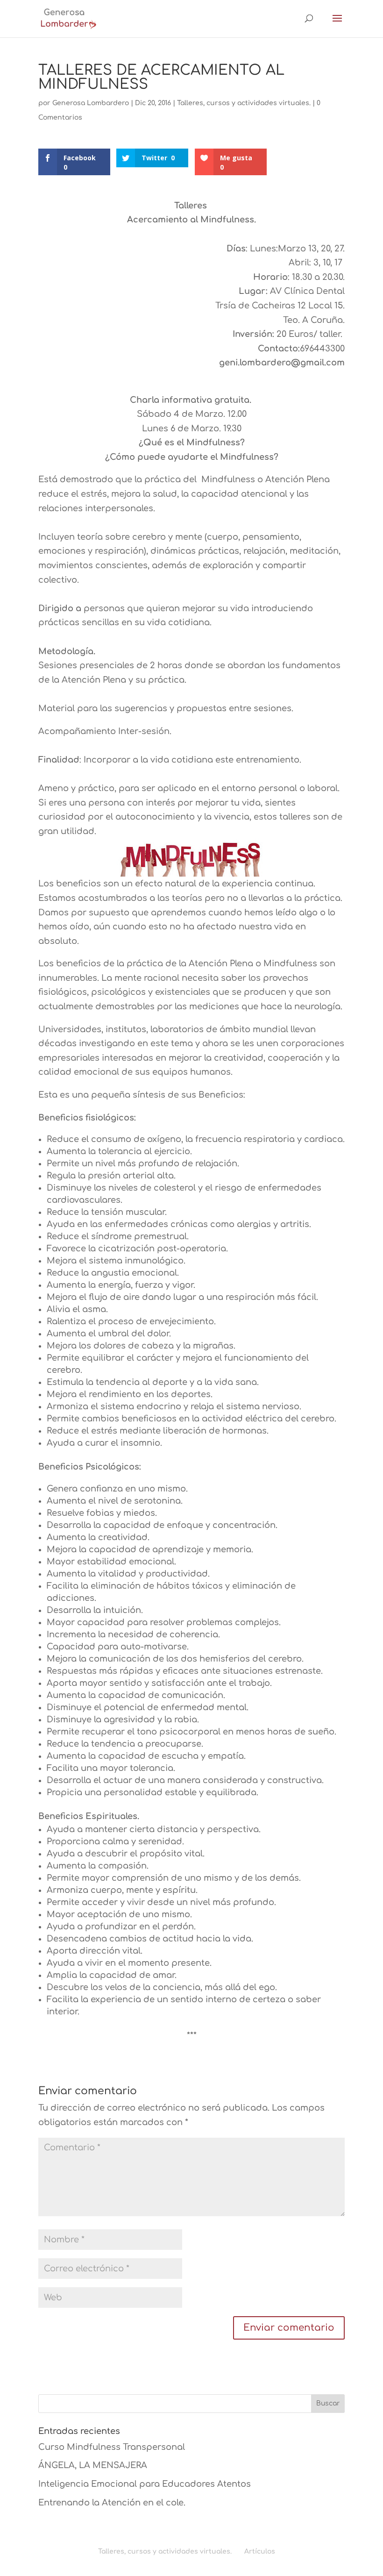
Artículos (260, 2551)
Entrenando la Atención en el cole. (112, 2503)
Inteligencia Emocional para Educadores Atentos (145, 2484)
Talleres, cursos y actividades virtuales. (244, 103)
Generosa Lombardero (91, 103)
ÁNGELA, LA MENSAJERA (93, 2465)
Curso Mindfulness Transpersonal (112, 2447)
